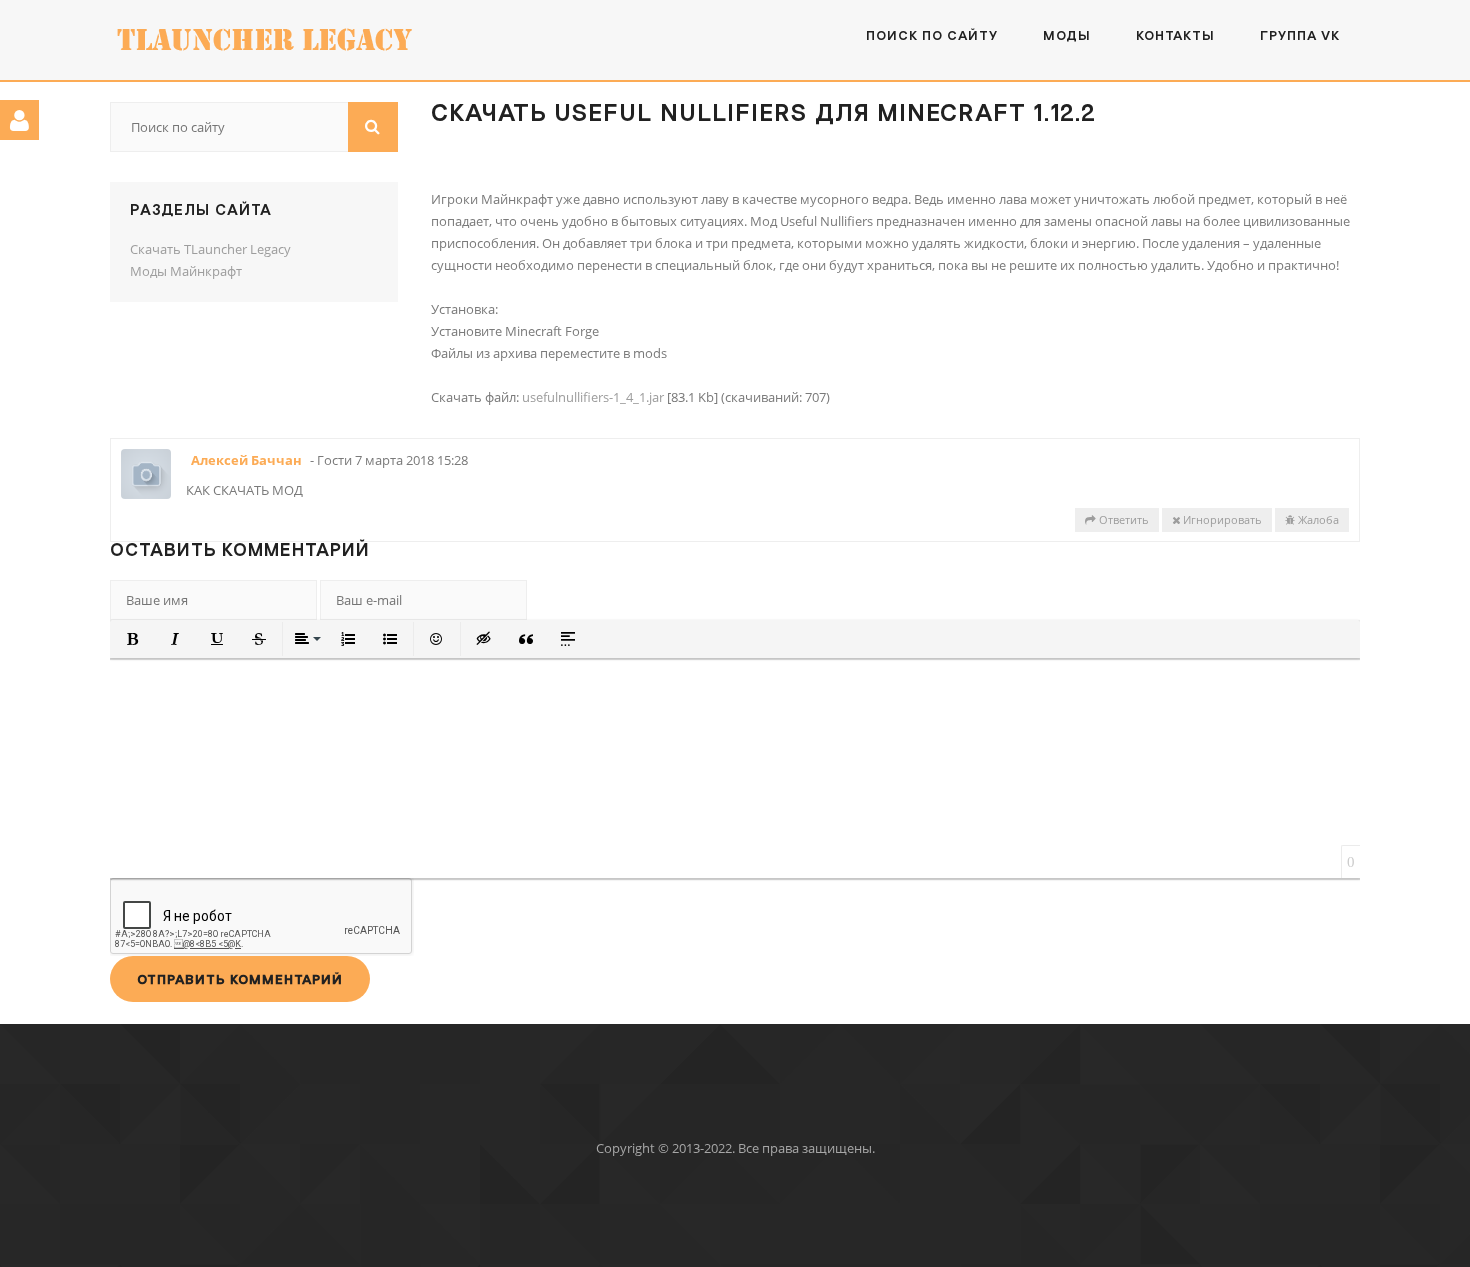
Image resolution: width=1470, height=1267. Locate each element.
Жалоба (1317, 520)
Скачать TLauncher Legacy (210, 249)
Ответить (1122, 520)
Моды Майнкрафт (186, 271)
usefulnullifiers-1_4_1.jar (593, 397)
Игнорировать (1221, 520)
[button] (133, 639)
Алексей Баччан (246, 460)
